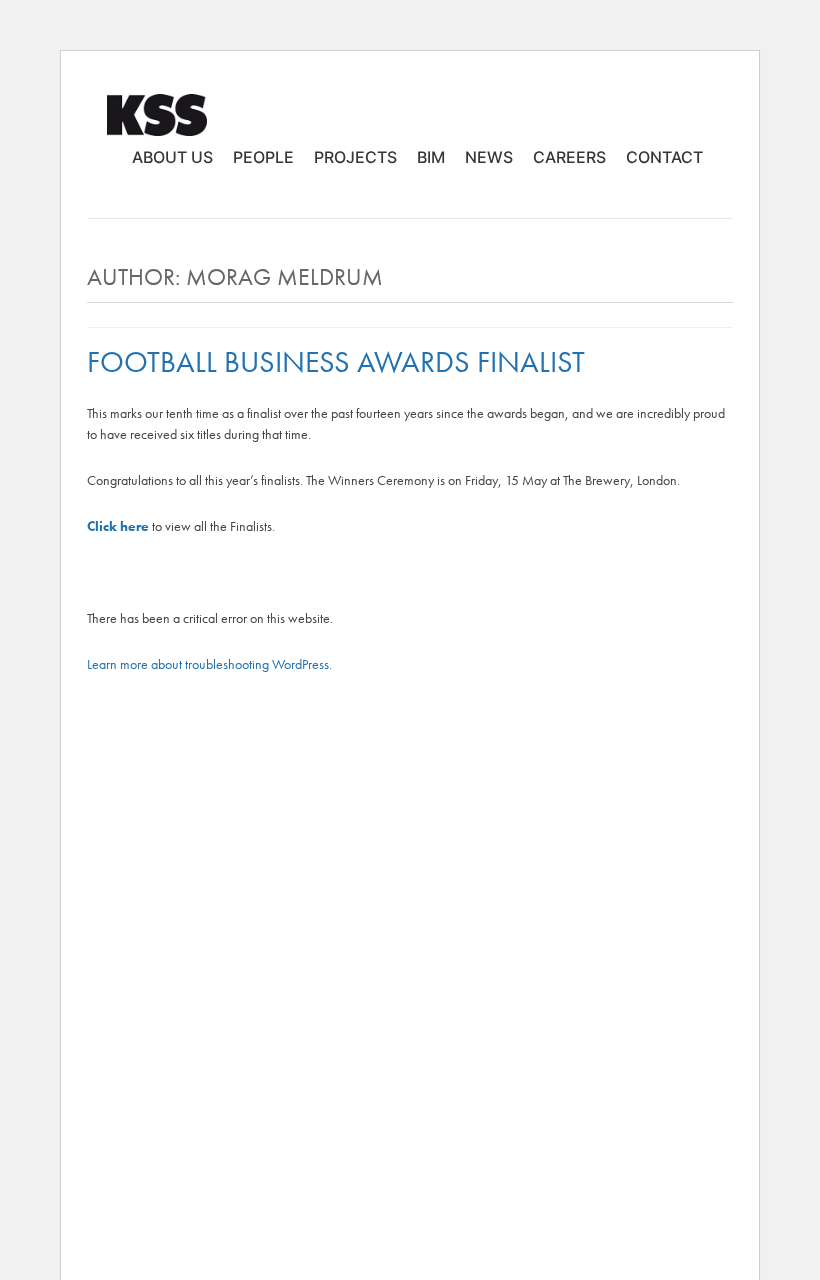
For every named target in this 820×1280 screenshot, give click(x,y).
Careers (569, 157)
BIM (431, 157)
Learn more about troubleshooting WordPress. (209, 664)
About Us (172, 157)
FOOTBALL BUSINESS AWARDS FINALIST (336, 362)
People (263, 157)
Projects (355, 157)
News (489, 157)
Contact (664, 157)
